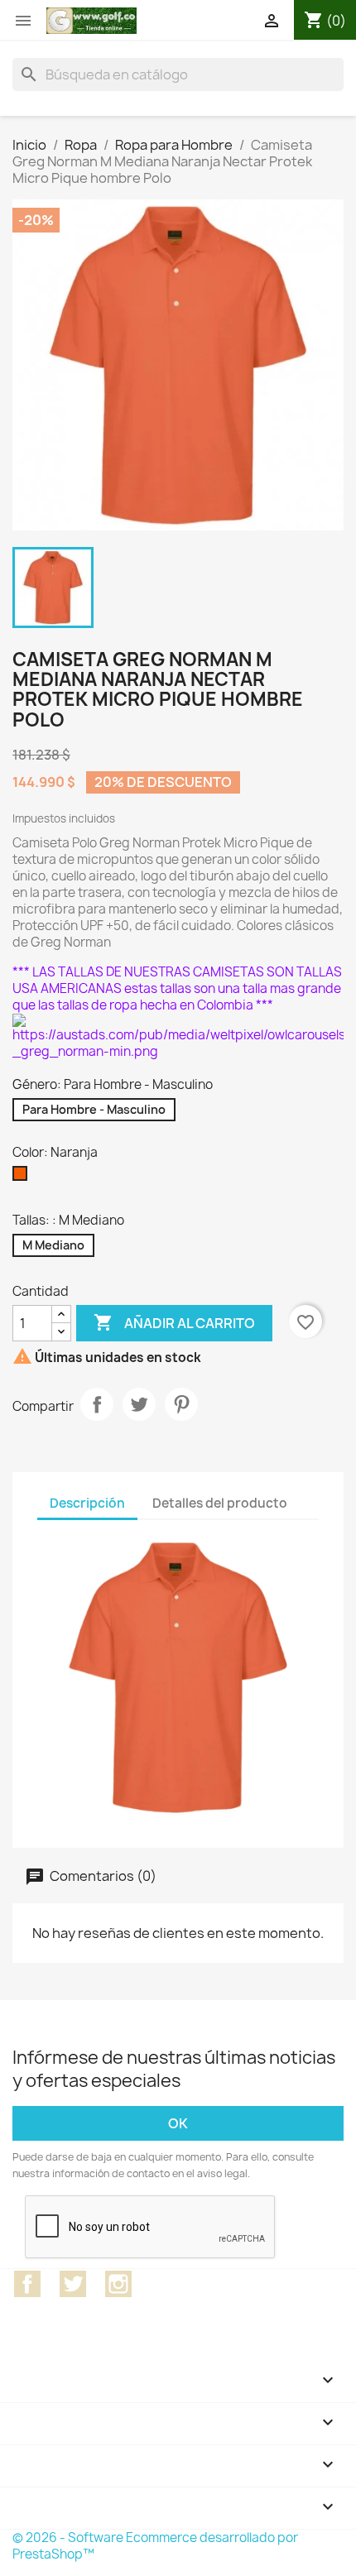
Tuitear (139, 1404)
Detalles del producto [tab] (220, 1503)
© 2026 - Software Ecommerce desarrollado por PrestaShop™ (155, 2546)
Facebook (27, 2284)
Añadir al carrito (174, 1322)
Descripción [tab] (87, 1503)
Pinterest (181, 1404)
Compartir (97, 1404)
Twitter (73, 2284)
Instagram (118, 2284)
